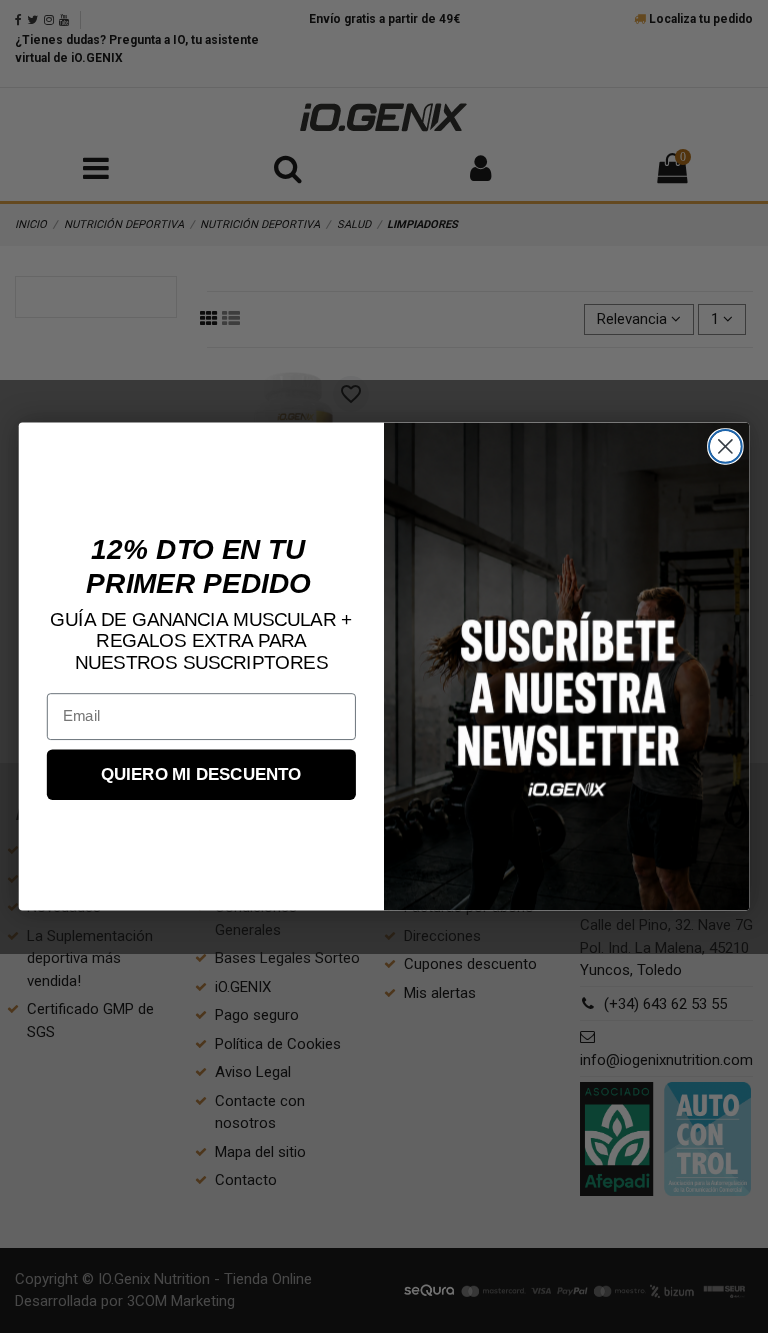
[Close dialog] (725, 446)
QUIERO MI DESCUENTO (201, 774)
